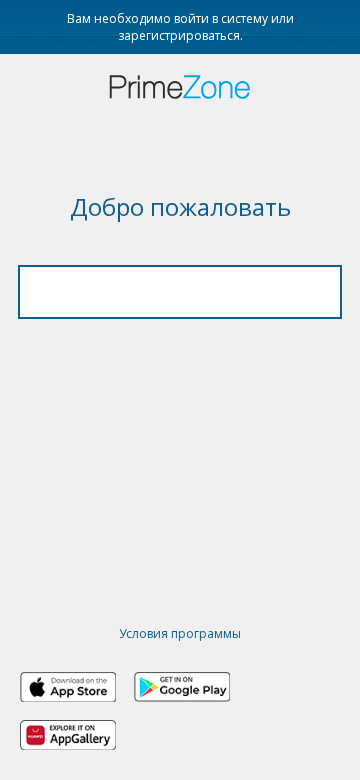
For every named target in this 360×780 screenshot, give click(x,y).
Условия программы (180, 633)
